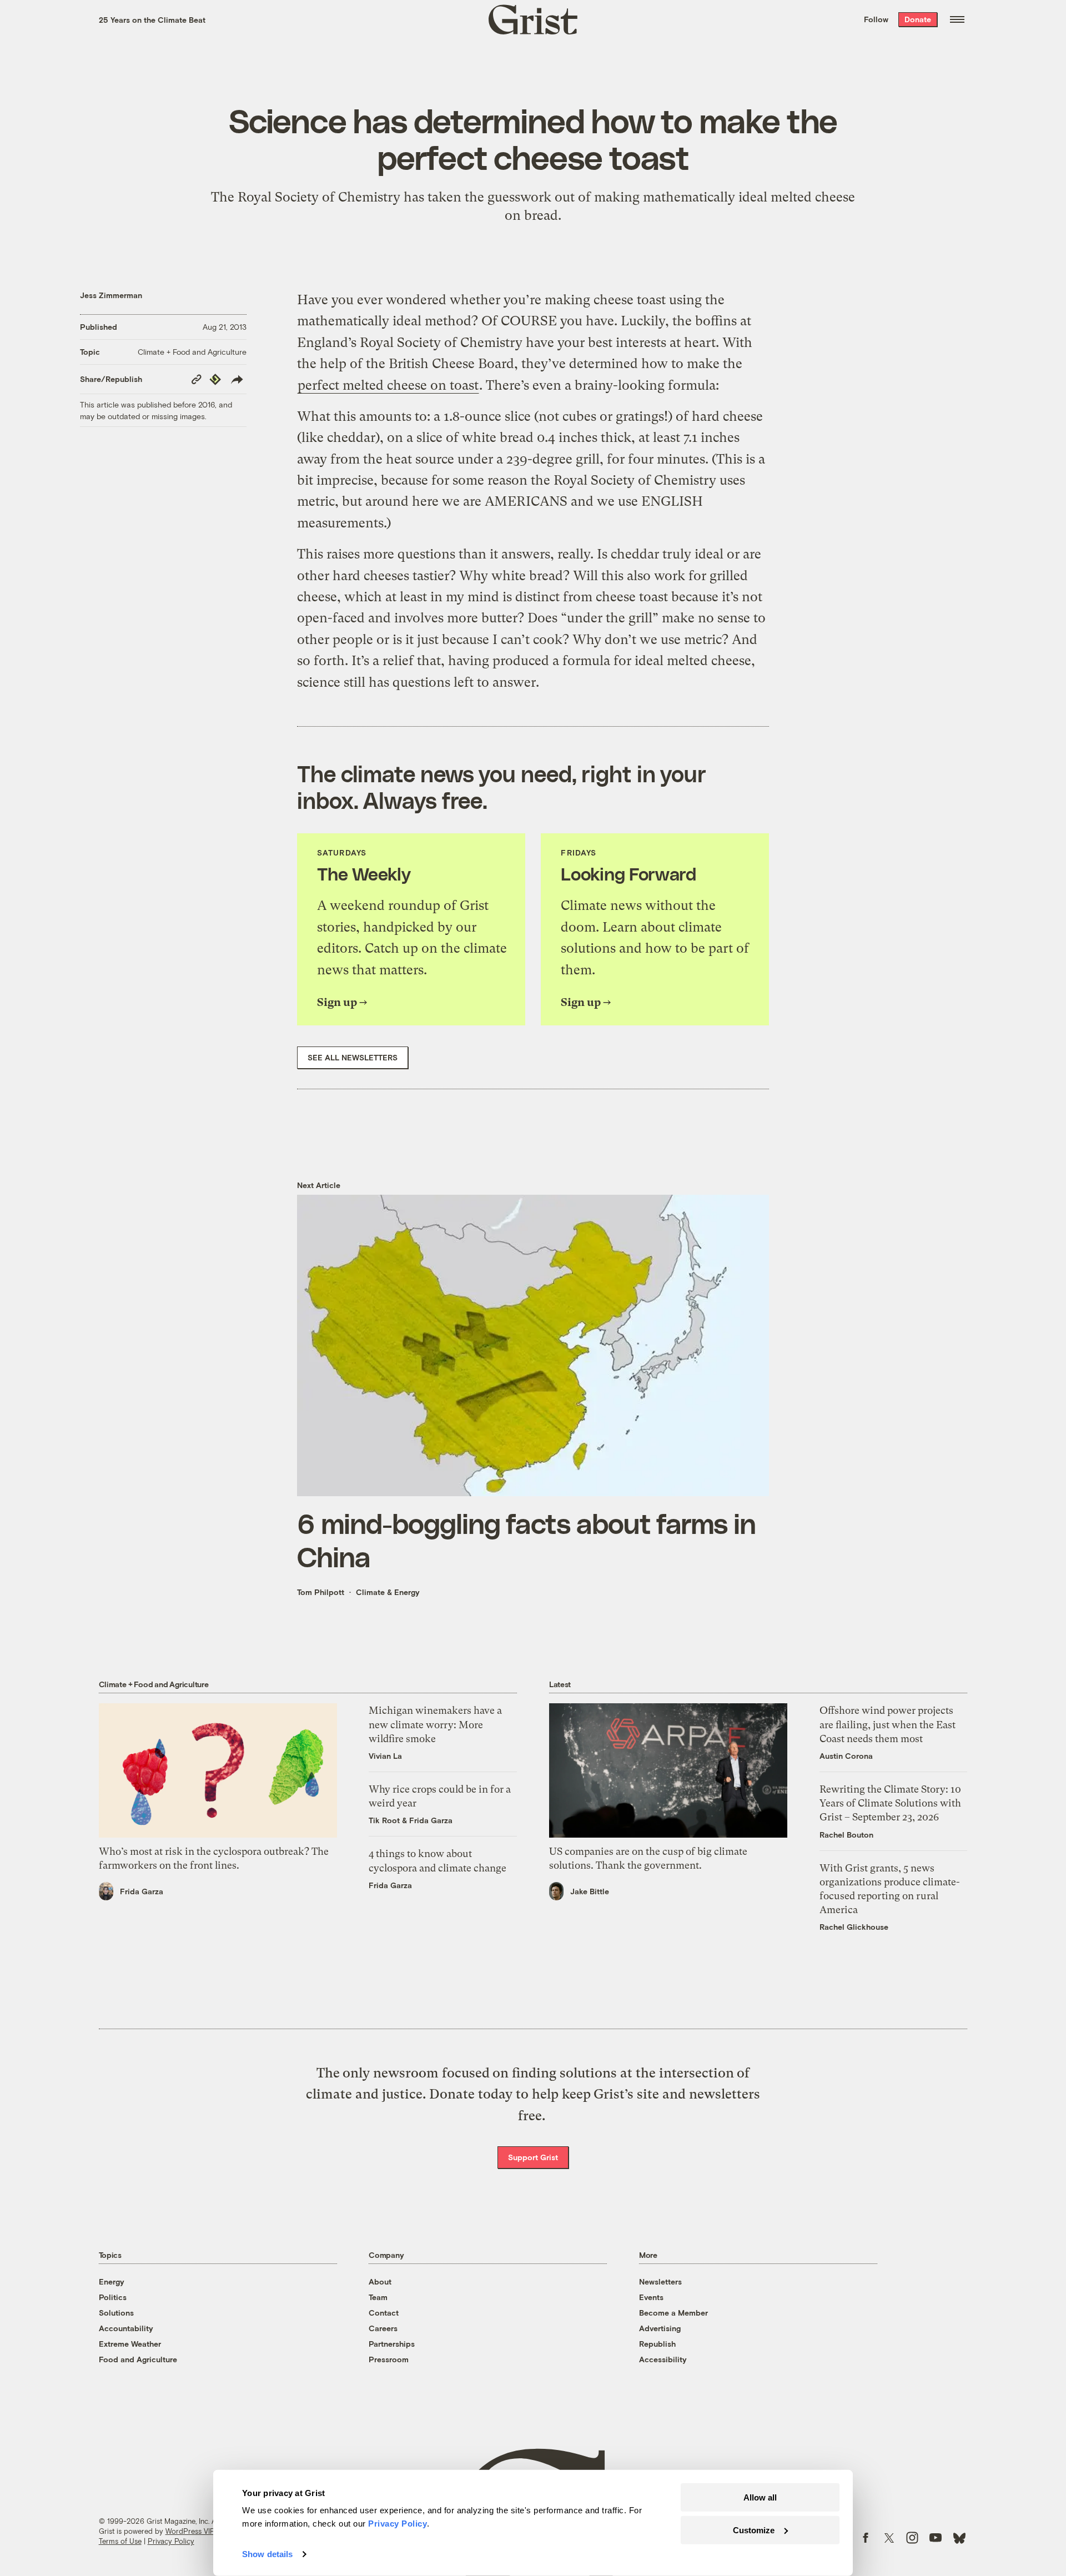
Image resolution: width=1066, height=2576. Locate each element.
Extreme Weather (130, 2344)
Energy (112, 2281)
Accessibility (663, 2359)
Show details (267, 2554)
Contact (384, 2313)
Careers (383, 2328)
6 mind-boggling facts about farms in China (526, 1539)
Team (378, 2297)
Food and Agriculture (138, 2359)
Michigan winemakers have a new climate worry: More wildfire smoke (435, 1724)
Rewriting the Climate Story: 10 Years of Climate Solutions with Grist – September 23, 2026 (890, 1803)
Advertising (660, 2328)
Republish (657, 2344)
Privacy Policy (171, 2541)
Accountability (126, 2328)
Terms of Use (120, 2541)
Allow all (760, 2497)
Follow (876, 19)
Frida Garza (142, 1891)
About (380, 2281)
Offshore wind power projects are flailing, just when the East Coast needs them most (888, 1724)
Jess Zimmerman (111, 295)
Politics (113, 2297)
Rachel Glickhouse (854, 1927)
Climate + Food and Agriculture (192, 352)
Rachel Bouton (846, 1835)
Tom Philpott (321, 1592)
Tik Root (384, 1820)
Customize (754, 2530)
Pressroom (389, 2359)
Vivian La (385, 1756)
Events (651, 2297)
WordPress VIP (190, 2531)
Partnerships (392, 2344)
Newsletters (660, 2281)
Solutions (116, 2313)
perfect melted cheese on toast (388, 385)
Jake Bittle (590, 1891)
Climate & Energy (388, 1592)
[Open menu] (957, 19)
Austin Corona (846, 1756)
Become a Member (673, 2313)
